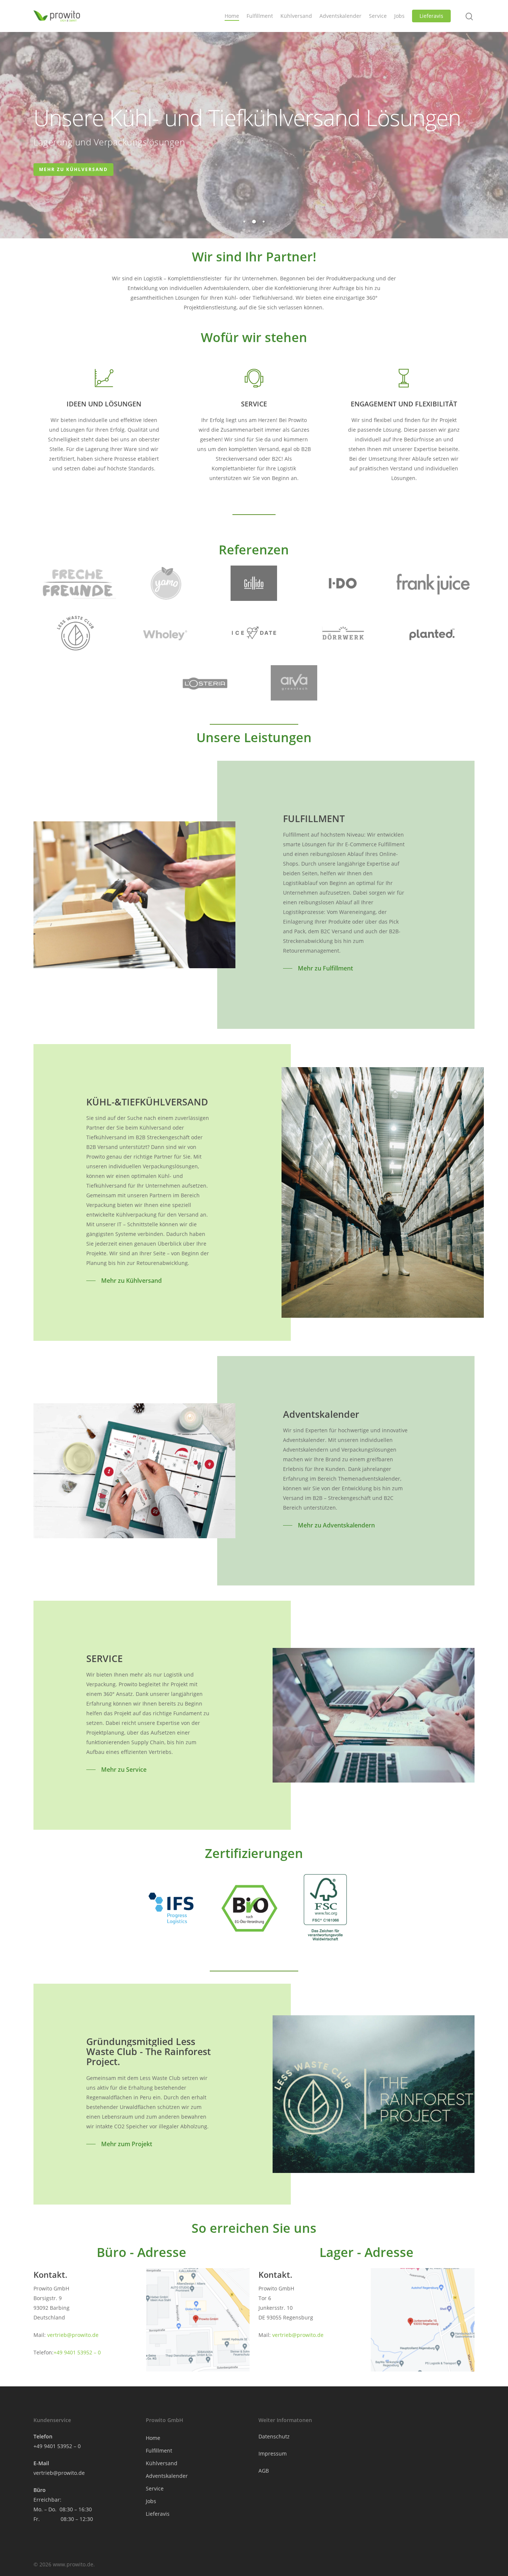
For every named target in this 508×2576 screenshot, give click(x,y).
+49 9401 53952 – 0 (77, 2352)
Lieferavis (431, 16)
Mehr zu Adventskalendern (83, 169)
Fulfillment (260, 16)
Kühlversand (296, 16)
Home (232, 16)
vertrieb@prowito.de (73, 2335)
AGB (264, 2471)
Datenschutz (274, 2436)
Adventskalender (340, 16)
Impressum (273, 2453)
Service (378, 16)
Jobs (399, 16)
